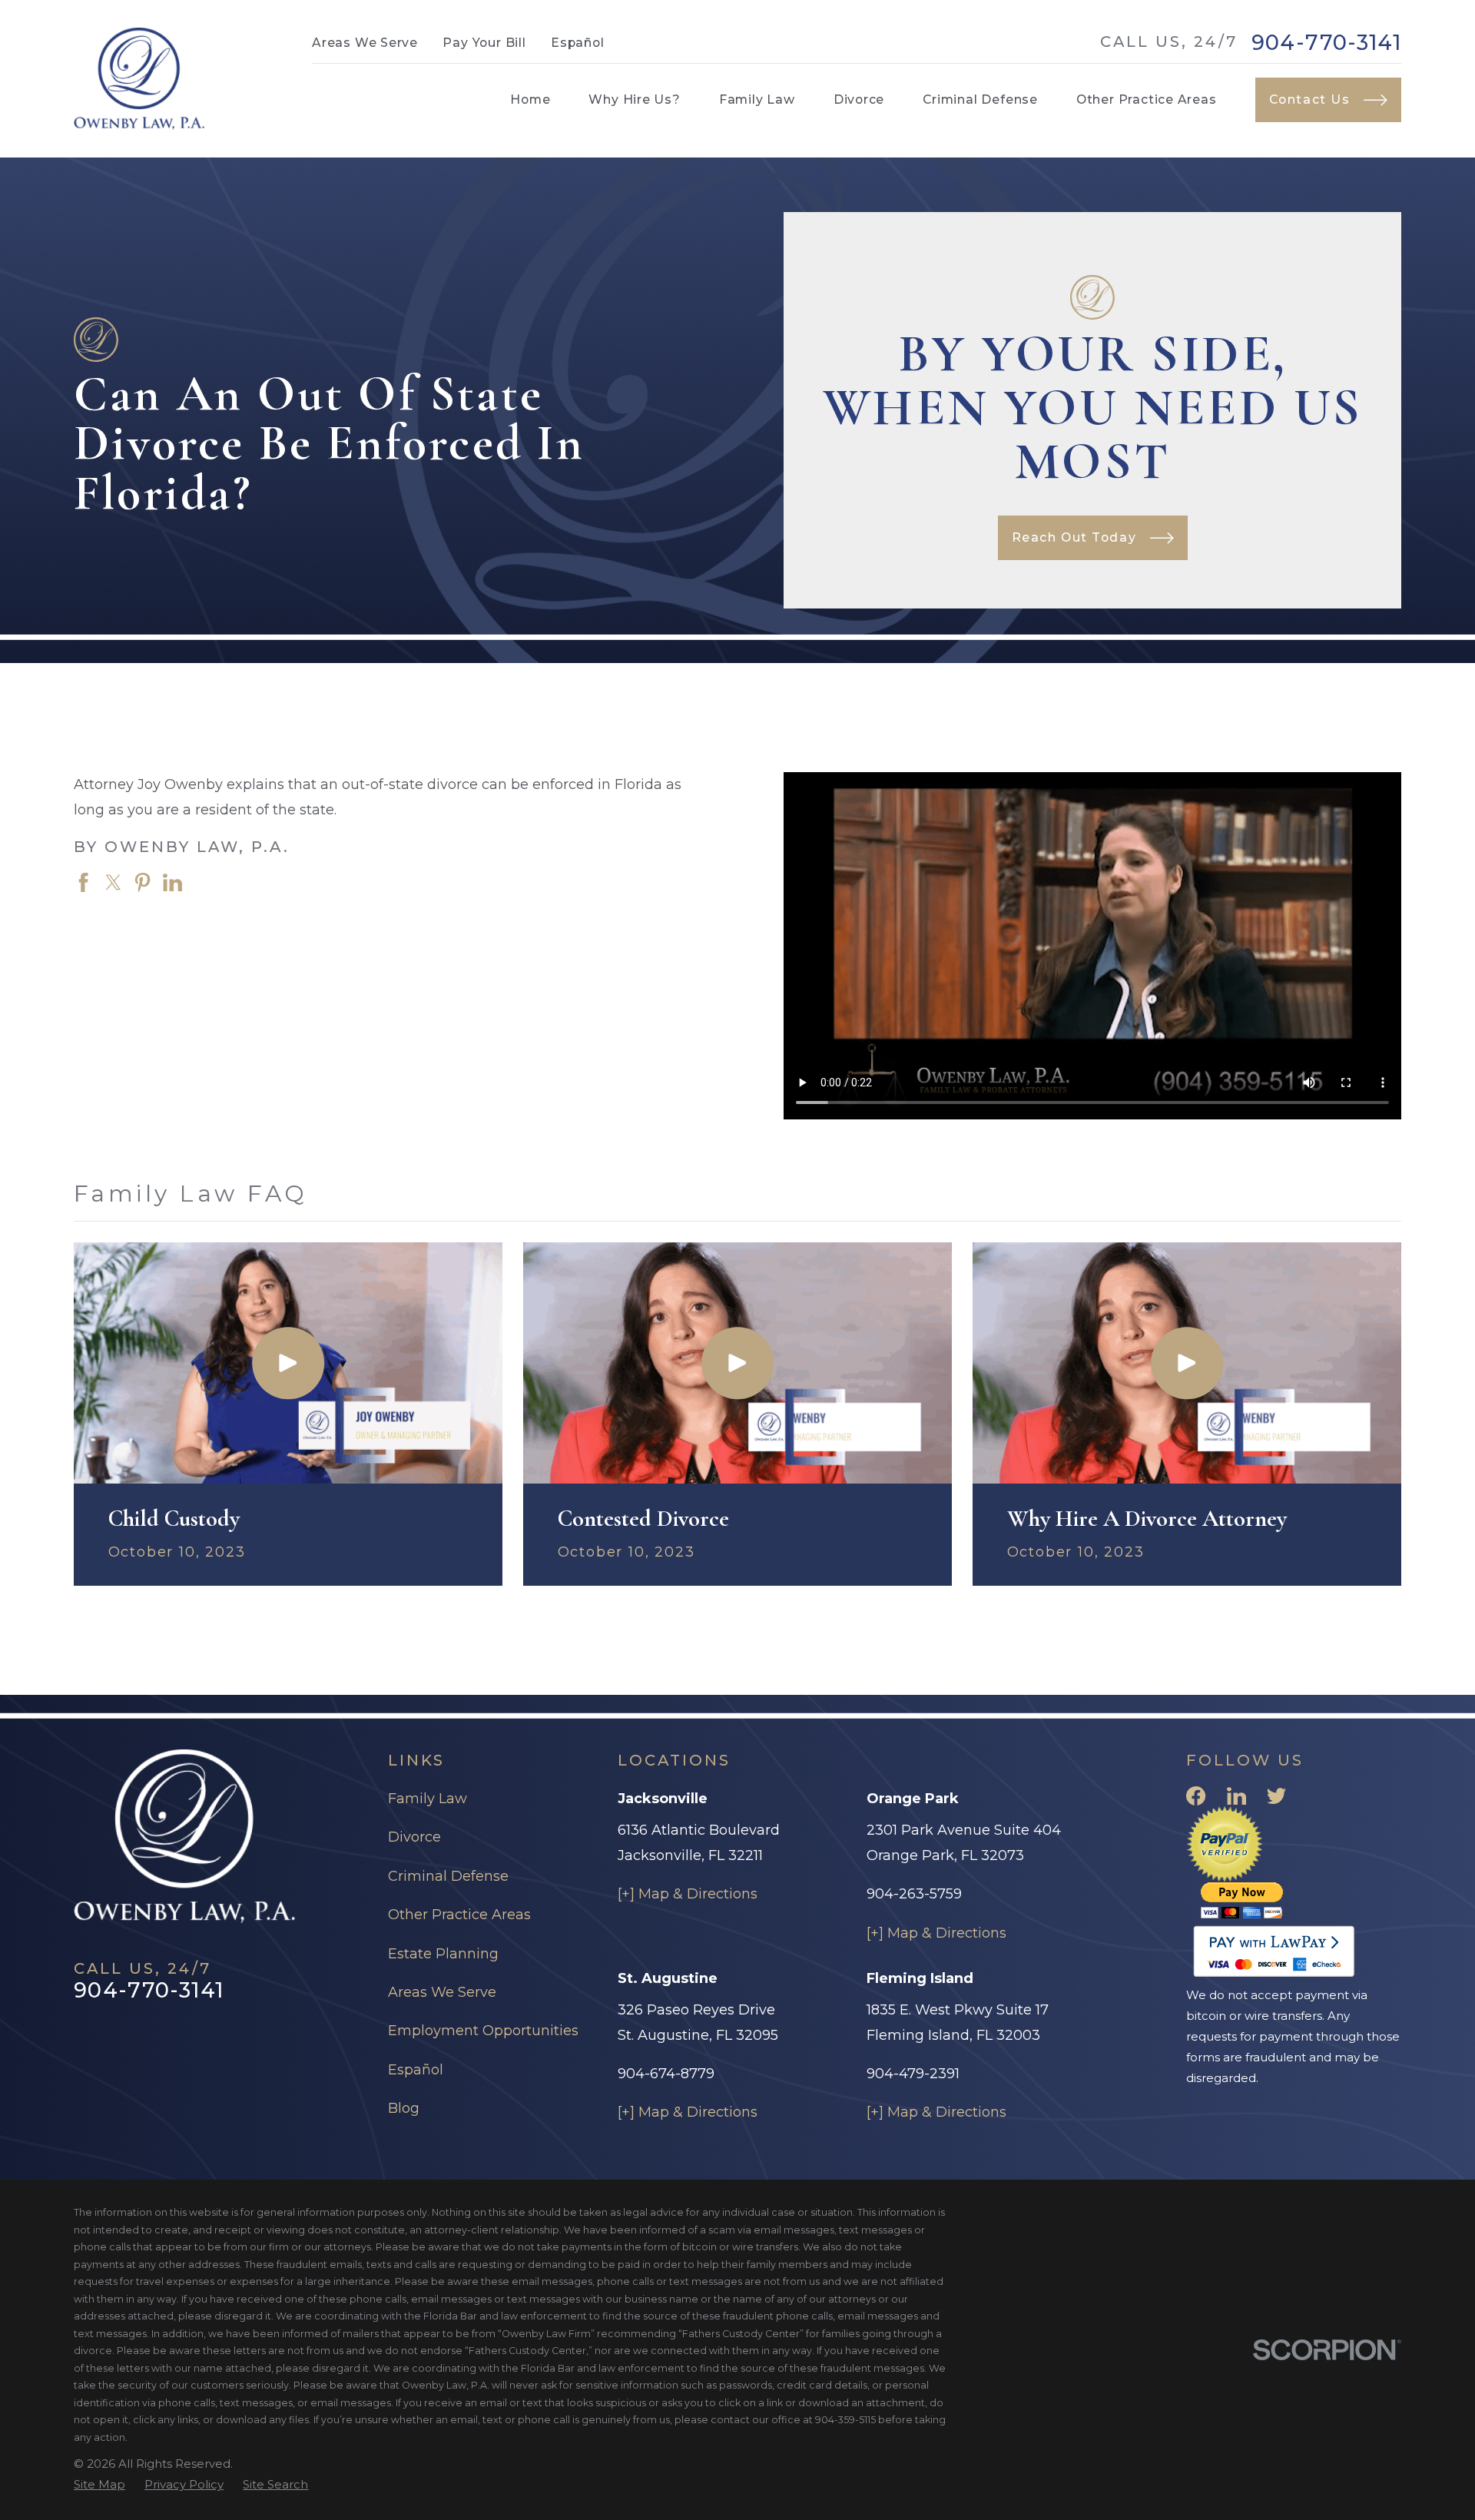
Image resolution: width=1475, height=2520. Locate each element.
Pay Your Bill (484, 43)
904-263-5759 (914, 1894)
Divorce (414, 1837)
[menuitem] (99, 2484)
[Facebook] (1196, 1796)
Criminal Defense (448, 1876)
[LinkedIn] (1236, 1796)
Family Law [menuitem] (757, 99)
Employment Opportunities (483, 2031)
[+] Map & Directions (688, 1894)
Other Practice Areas (459, 1915)
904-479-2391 (913, 2074)
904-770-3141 (1326, 43)
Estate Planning (443, 1954)
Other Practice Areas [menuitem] (1147, 99)
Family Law (428, 1799)
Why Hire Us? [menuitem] (634, 99)
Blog (404, 2108)
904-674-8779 (666, 2074)
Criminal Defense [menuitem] (980, 99)
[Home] (139, 79)
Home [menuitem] (530, 99)
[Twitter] (1276, 1796)
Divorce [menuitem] (859, 99)
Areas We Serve (365, 43)
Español (578, 43)
